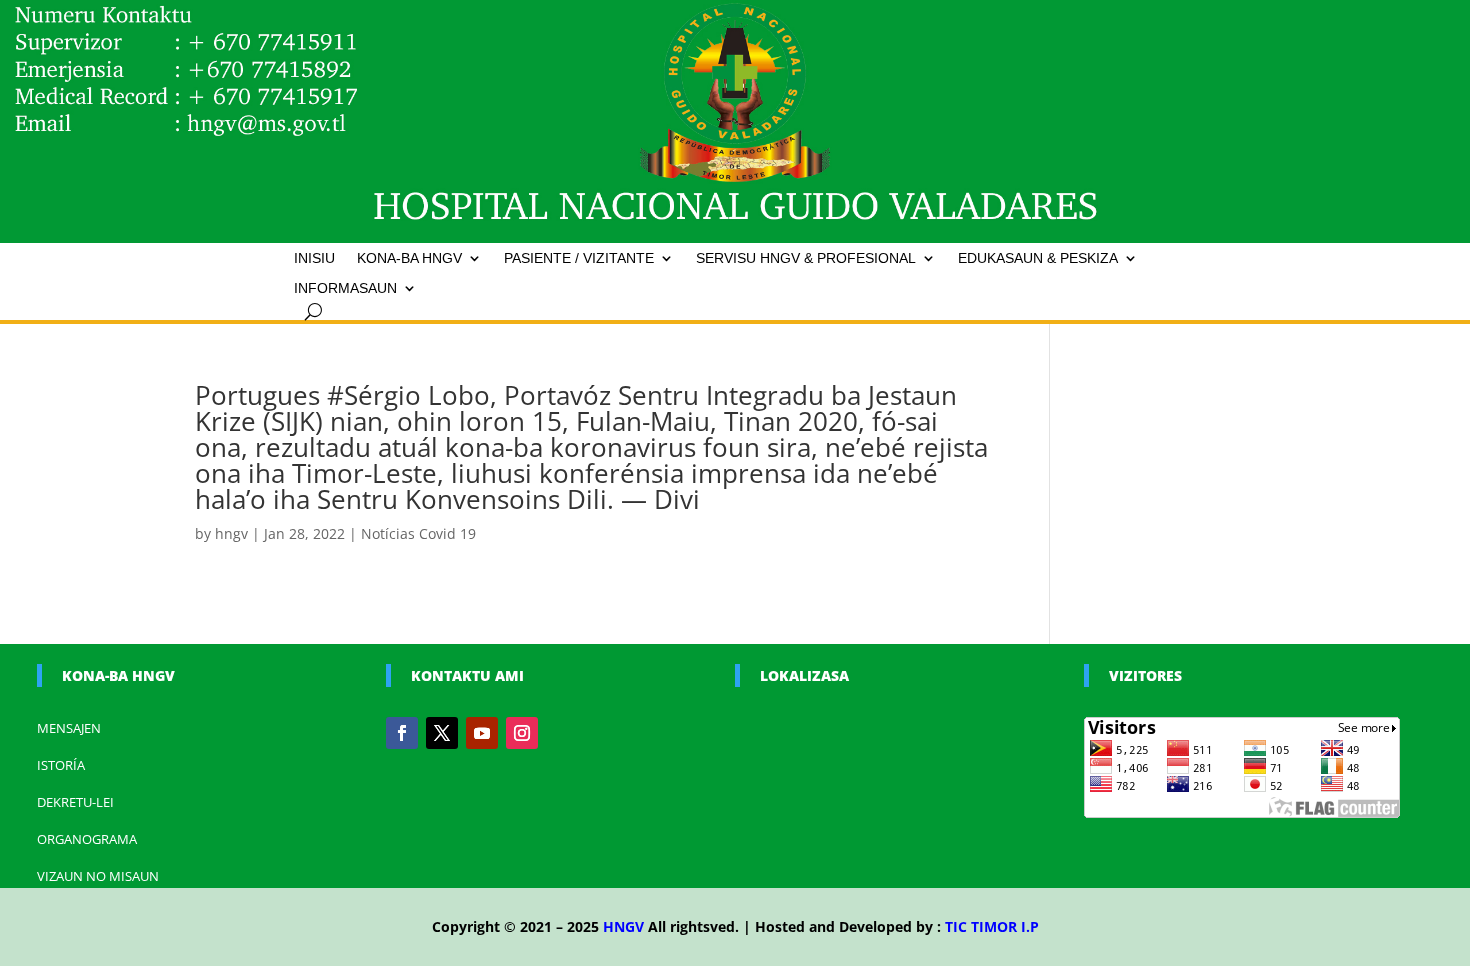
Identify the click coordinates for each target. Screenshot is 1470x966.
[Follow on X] (442, 733)
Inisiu (314, 258)
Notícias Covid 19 (418, 533)
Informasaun (345, 288)
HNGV (623, 926)
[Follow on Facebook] (402, 733)
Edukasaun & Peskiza (1038, 258)
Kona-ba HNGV (409, 258)
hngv (231, 533)
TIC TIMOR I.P (992, 926)
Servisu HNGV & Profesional (806, 258)
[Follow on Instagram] (522, 733)
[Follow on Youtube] (482, 733)
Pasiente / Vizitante (579, 258)
